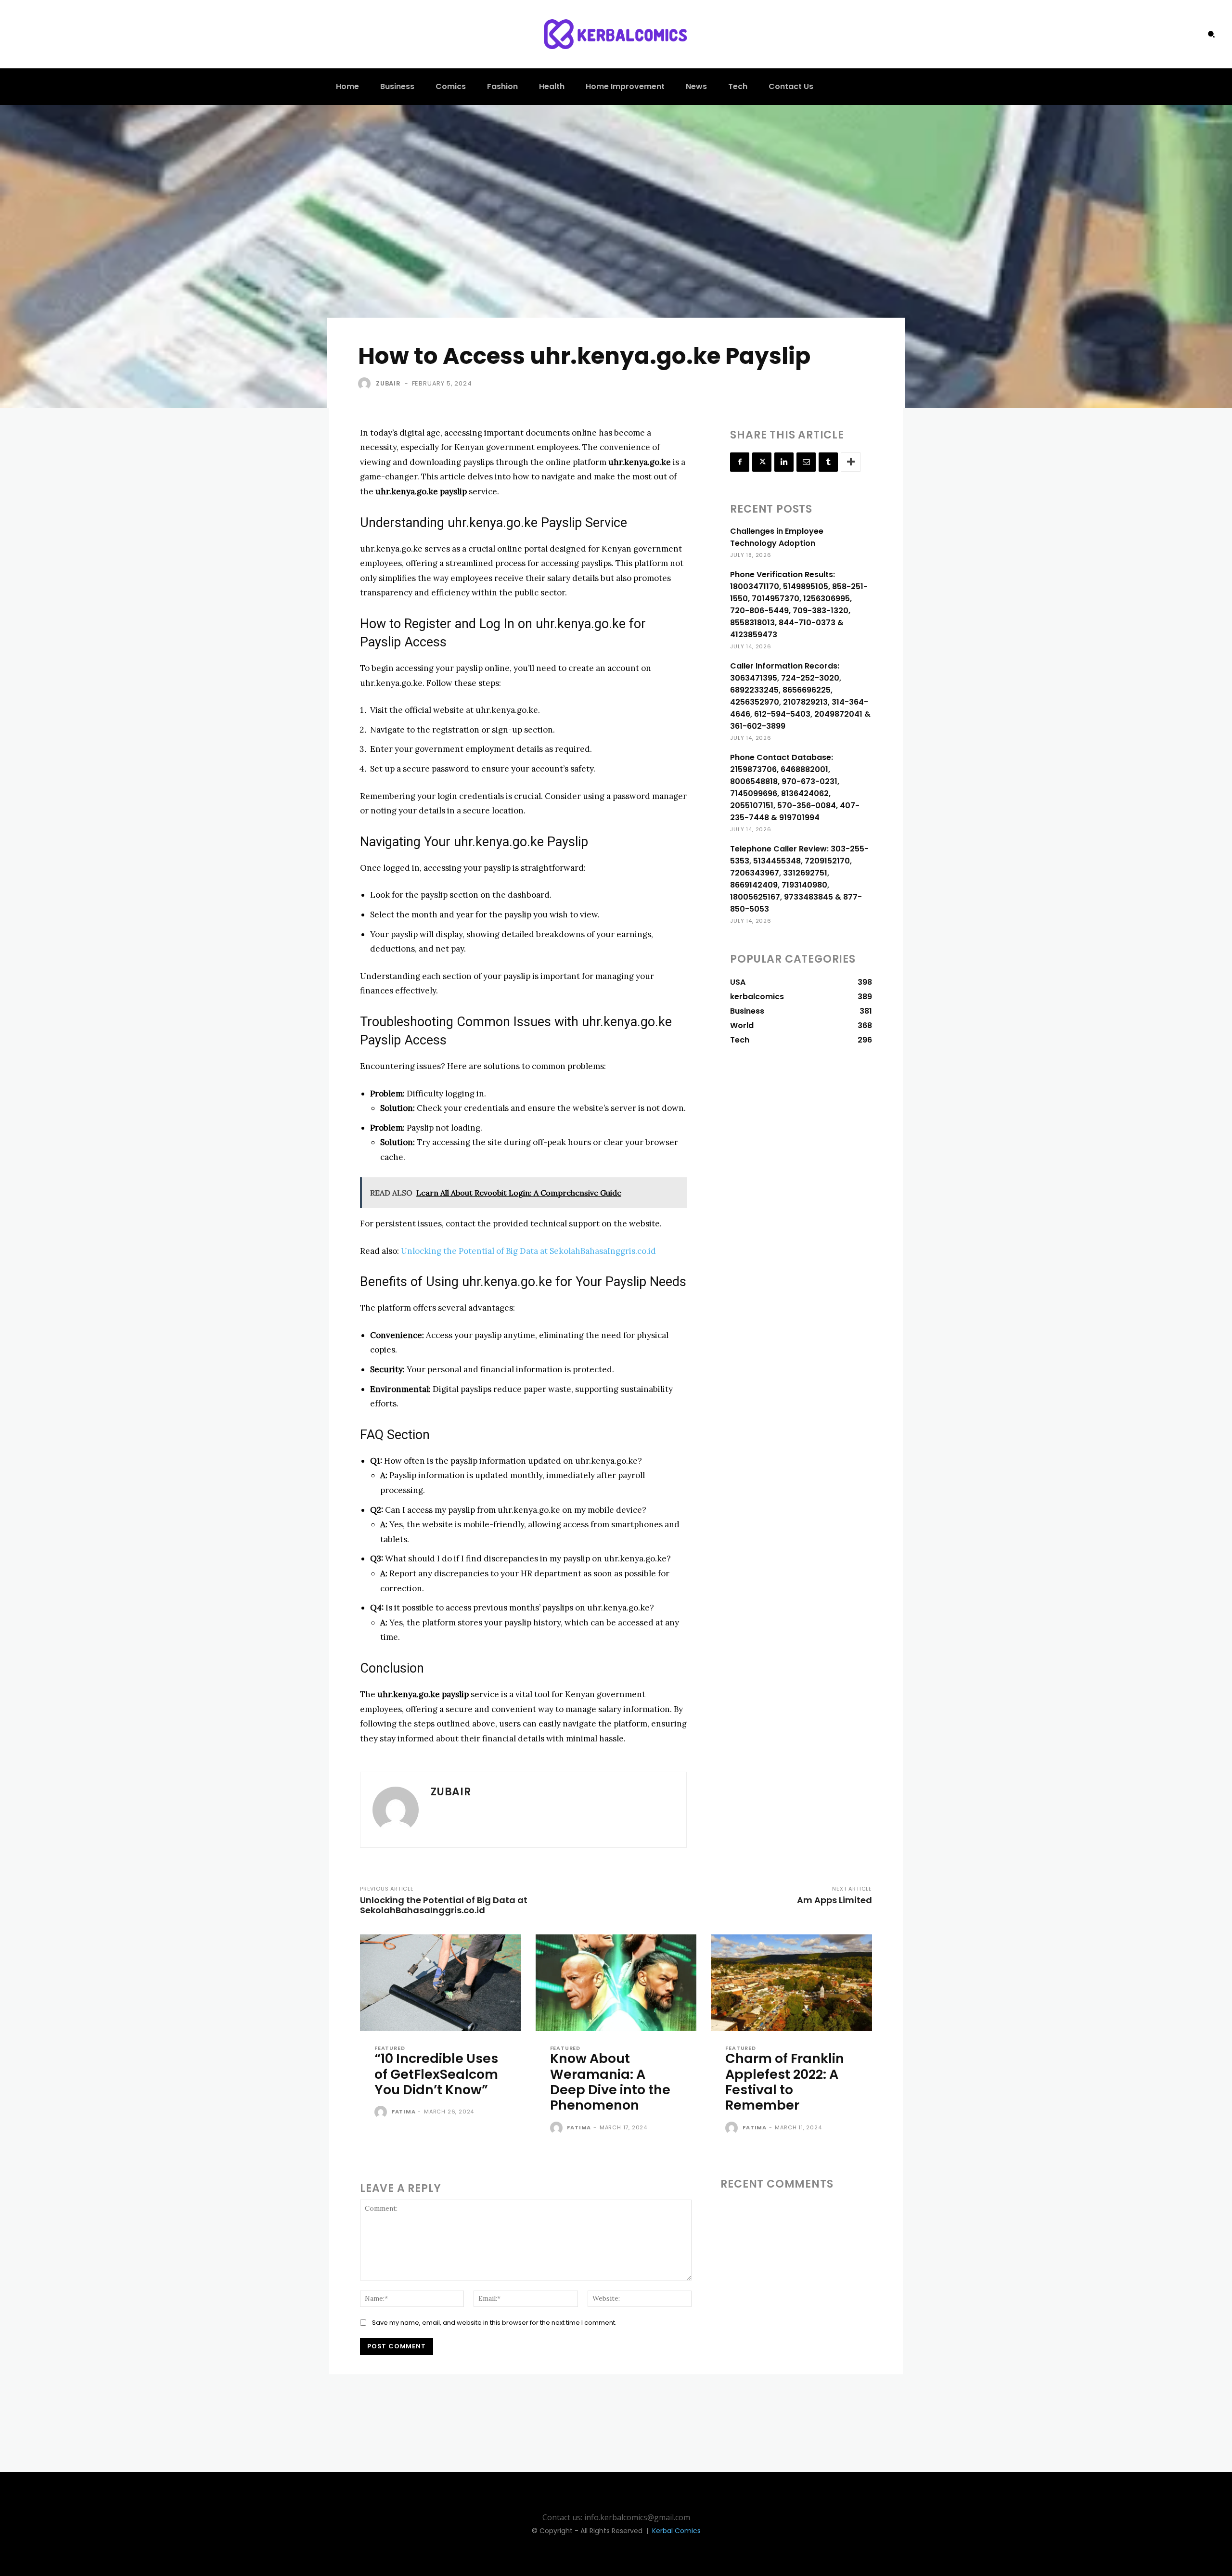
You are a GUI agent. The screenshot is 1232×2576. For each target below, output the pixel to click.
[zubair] (366, 384)
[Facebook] (740, 462)
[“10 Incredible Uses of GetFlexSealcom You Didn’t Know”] (441, 1983)
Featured (390, 2048)
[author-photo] (382, 2112)
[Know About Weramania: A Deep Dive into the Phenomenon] (616, 1983)
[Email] (806, 462)
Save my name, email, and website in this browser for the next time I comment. (494, 2323)
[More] (851, 462)
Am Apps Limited (834, 1900)
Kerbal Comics (676, 2531)
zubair (388, 383)
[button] (1211, 34)
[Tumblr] (828, 462)
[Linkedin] (784, 462)
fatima (404, 2112)
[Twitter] (762, 462)
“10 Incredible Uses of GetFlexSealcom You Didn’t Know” (436, 2074)
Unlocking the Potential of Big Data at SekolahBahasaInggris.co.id (528, 1251)
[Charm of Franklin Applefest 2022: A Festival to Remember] (791, 1983)
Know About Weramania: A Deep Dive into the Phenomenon (610, 2082)
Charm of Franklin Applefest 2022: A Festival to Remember (785, 2082)
